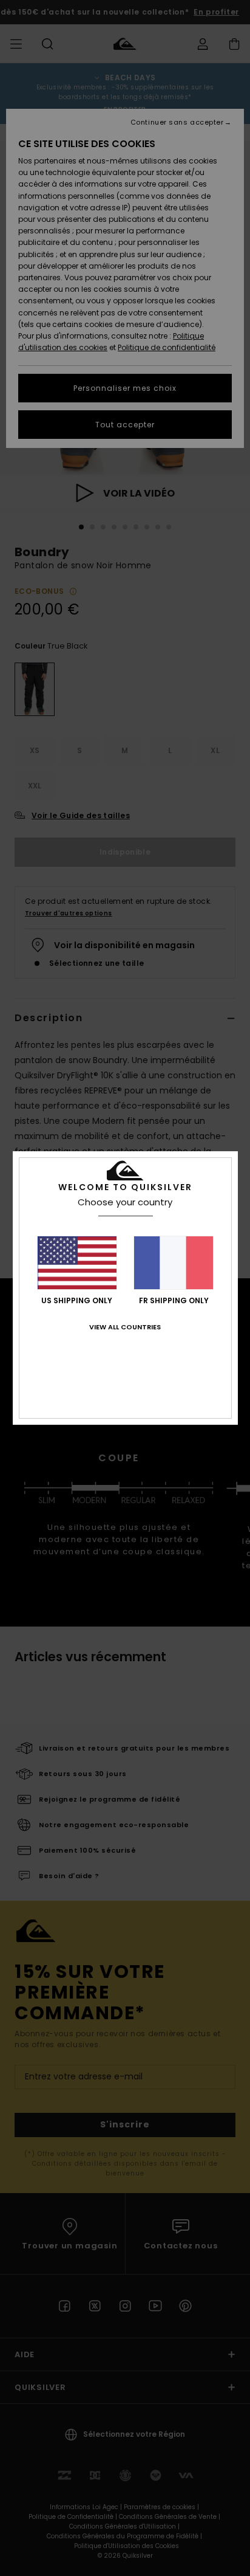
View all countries (125, 1327)
